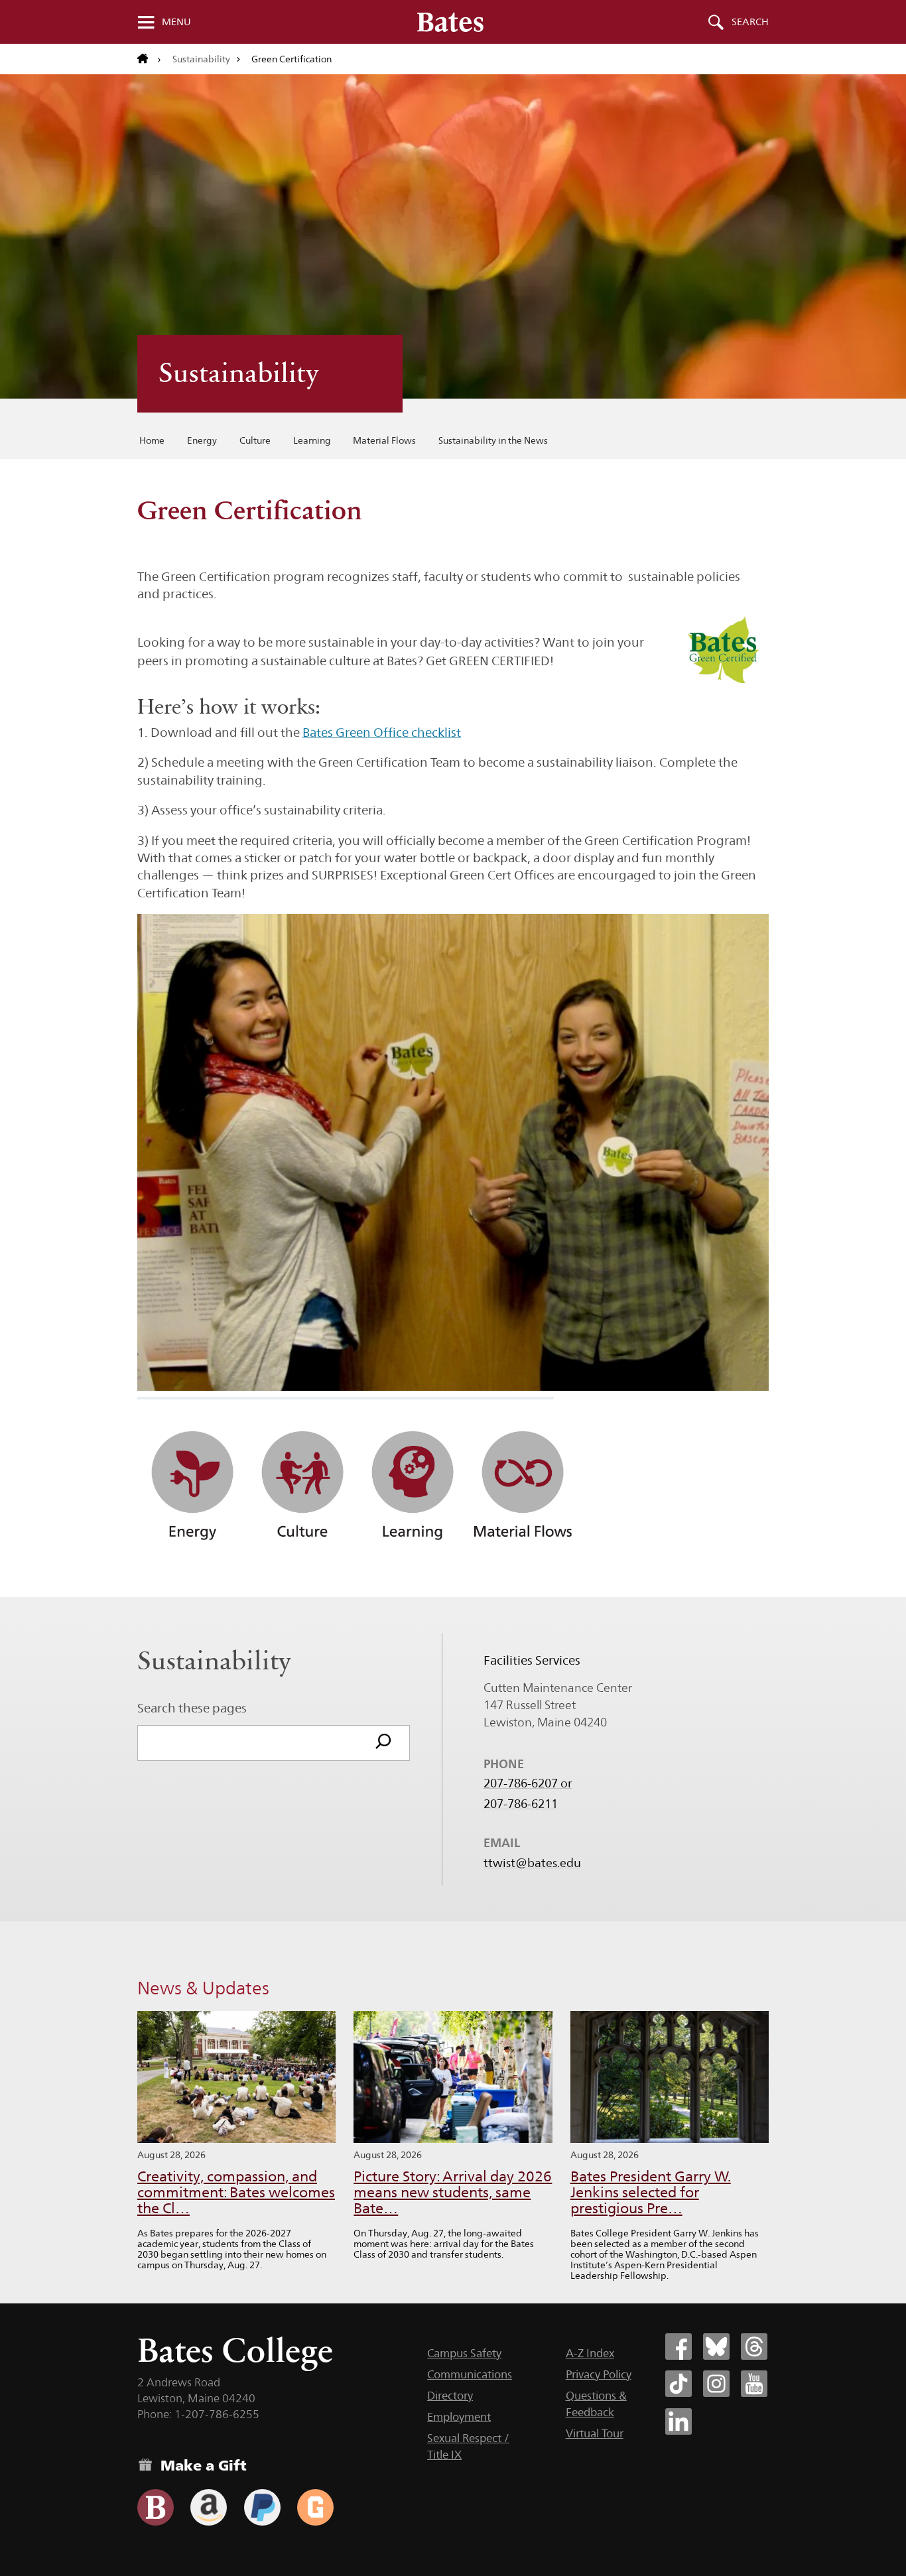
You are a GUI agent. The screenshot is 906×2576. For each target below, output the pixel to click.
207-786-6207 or (528, 1783)
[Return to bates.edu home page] (149, 59)
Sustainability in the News (493, 440)
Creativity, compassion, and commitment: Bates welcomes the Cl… (236, 2192)
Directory (450, 2396)
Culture (255, 440)
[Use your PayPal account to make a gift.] (262, 2507)
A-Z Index (590, 2353)
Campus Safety (464, 2353)
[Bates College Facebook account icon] (679, 2347)
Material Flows (384, 440)
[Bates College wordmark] (450, 22)
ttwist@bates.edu (532, 1863)
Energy (202, 440)
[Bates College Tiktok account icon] (679, 2384)
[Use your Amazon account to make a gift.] (209, 2507)
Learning (312, 440)
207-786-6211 (521, 1804)
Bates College (235, 2350)
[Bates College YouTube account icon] (754, 2384)
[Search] (383, 1743)
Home (152, 440)
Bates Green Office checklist (382, 732)
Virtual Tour (595, 2433)
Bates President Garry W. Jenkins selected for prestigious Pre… (651, 2192)
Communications (470, 2374)
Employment (459, 2417)
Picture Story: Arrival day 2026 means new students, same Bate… (453, 2192)
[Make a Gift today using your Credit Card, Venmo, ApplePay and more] (156, 2507)
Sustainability (201, 59)
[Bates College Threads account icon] (754, 2347)
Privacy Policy (599, 2374)
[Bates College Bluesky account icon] (716, 2347)
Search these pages (192, 1708)
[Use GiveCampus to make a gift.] (315, 2507)
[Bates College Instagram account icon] (716, 2384)
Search (750, 22)
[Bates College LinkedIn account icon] (679, 2421)
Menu (176, 22)
